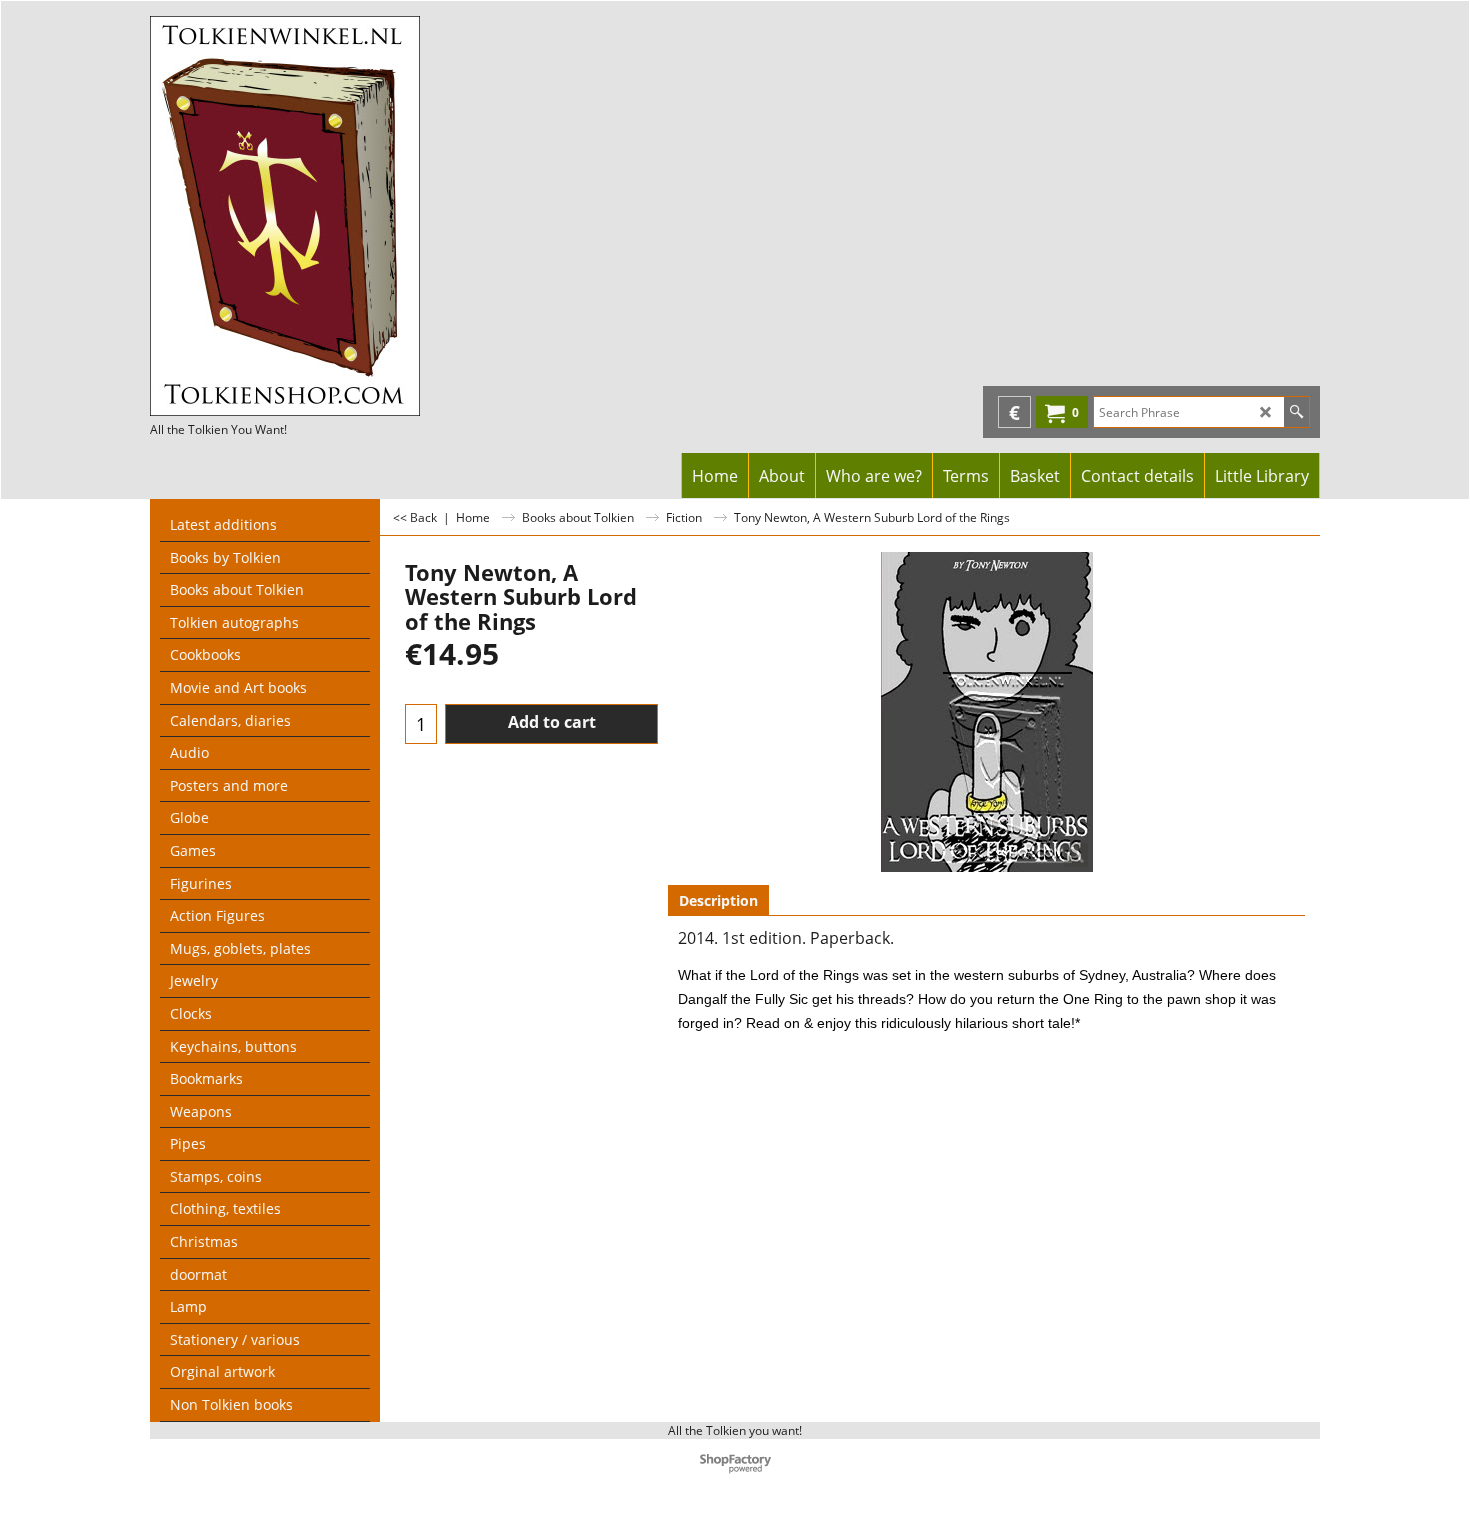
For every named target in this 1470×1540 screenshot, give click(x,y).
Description (718, 900)
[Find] (1296, 412)
